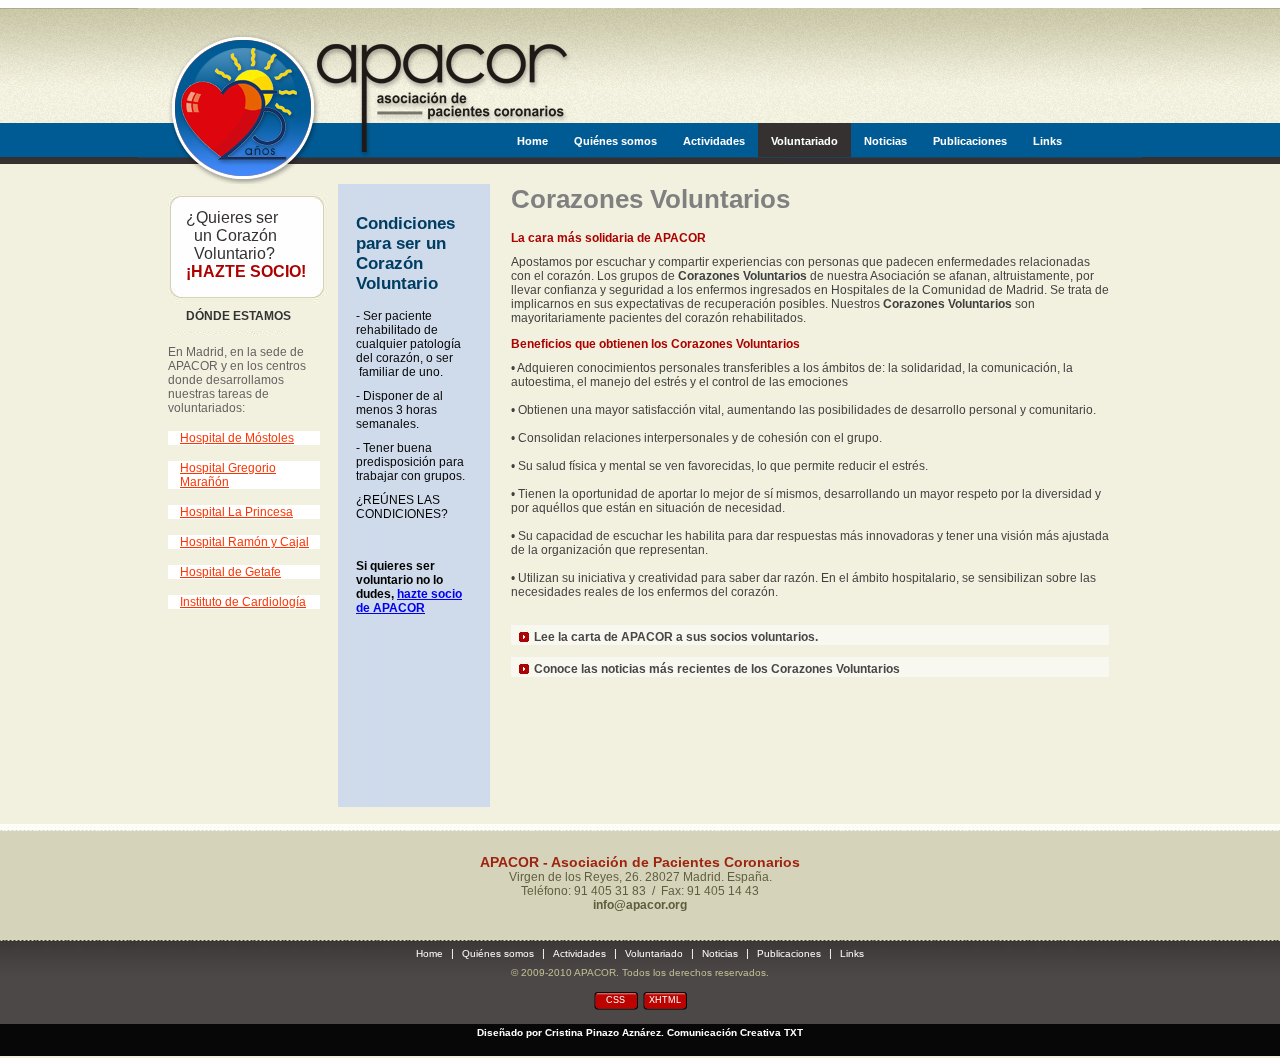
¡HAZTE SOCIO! (246, 271)
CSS (615, 1000)
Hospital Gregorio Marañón (228, 475)
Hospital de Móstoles (237, 438)
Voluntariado (804, 141)
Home (532, 141)
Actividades (714, 141)
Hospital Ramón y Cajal (244, 542)
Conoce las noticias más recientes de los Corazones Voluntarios (717, 669)
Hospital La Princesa (236, 512)
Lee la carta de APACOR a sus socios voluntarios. (676, 637)
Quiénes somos (615, 141)
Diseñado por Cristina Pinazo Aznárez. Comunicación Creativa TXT (640, 1032)
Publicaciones (970, 141)
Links (1047, 141)
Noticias (885, 141)
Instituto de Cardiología (243, 602)
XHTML (665, 1000)
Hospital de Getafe (230, 572)
